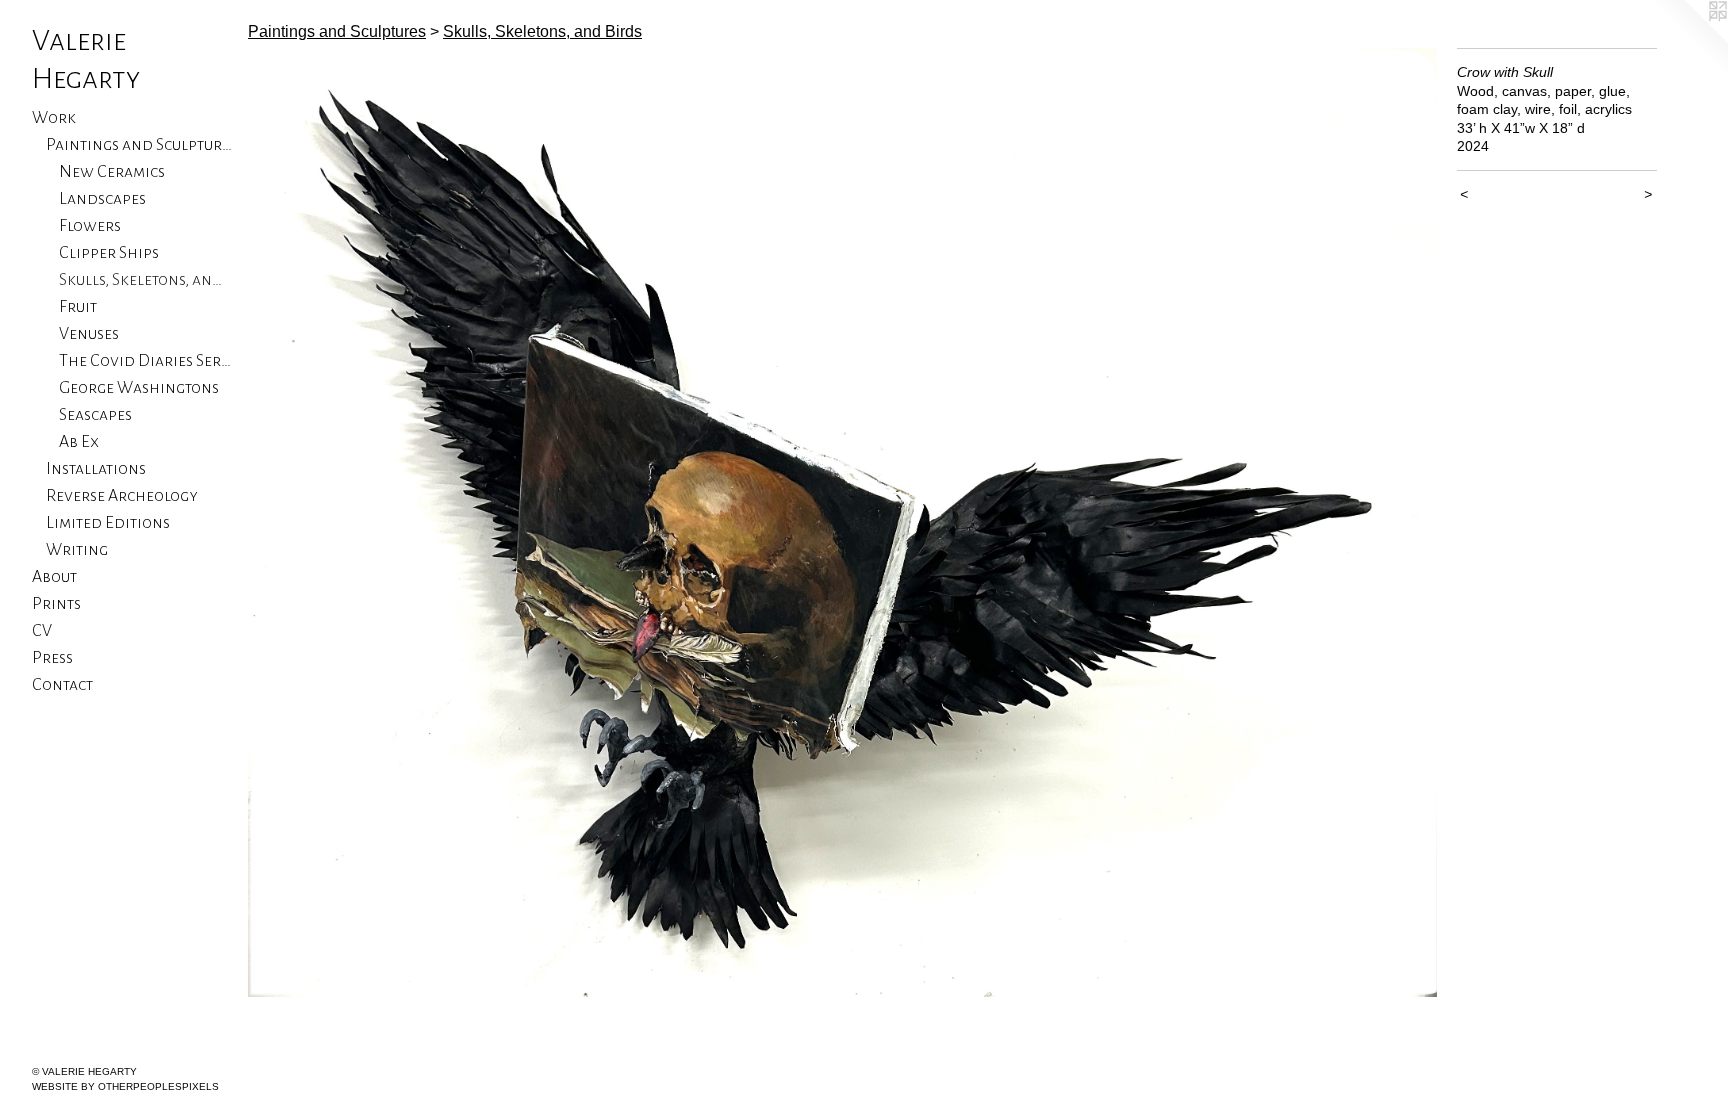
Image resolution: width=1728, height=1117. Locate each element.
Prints (56, 604)
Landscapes (102, 199)
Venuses (89, 334)
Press (52, 658)
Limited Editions (108, 523)
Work (54, 118)
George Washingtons (139, 388)
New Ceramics (112, 172)
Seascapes (95, 415)
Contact (62, 685)
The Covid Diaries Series (145, 361)
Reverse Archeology (122, 496)
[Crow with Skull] (842, 522)
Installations (96, 469)
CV (42, 631)
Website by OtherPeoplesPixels (125, 1086)
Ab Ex (79, 442)
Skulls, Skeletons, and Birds (145, 280)
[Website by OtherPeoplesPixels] (1688, 40)
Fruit (78, 307)
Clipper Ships (109, 253)
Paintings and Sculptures (139, 145)
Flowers (90, 226)
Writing (77, 550)
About (54, 577)
